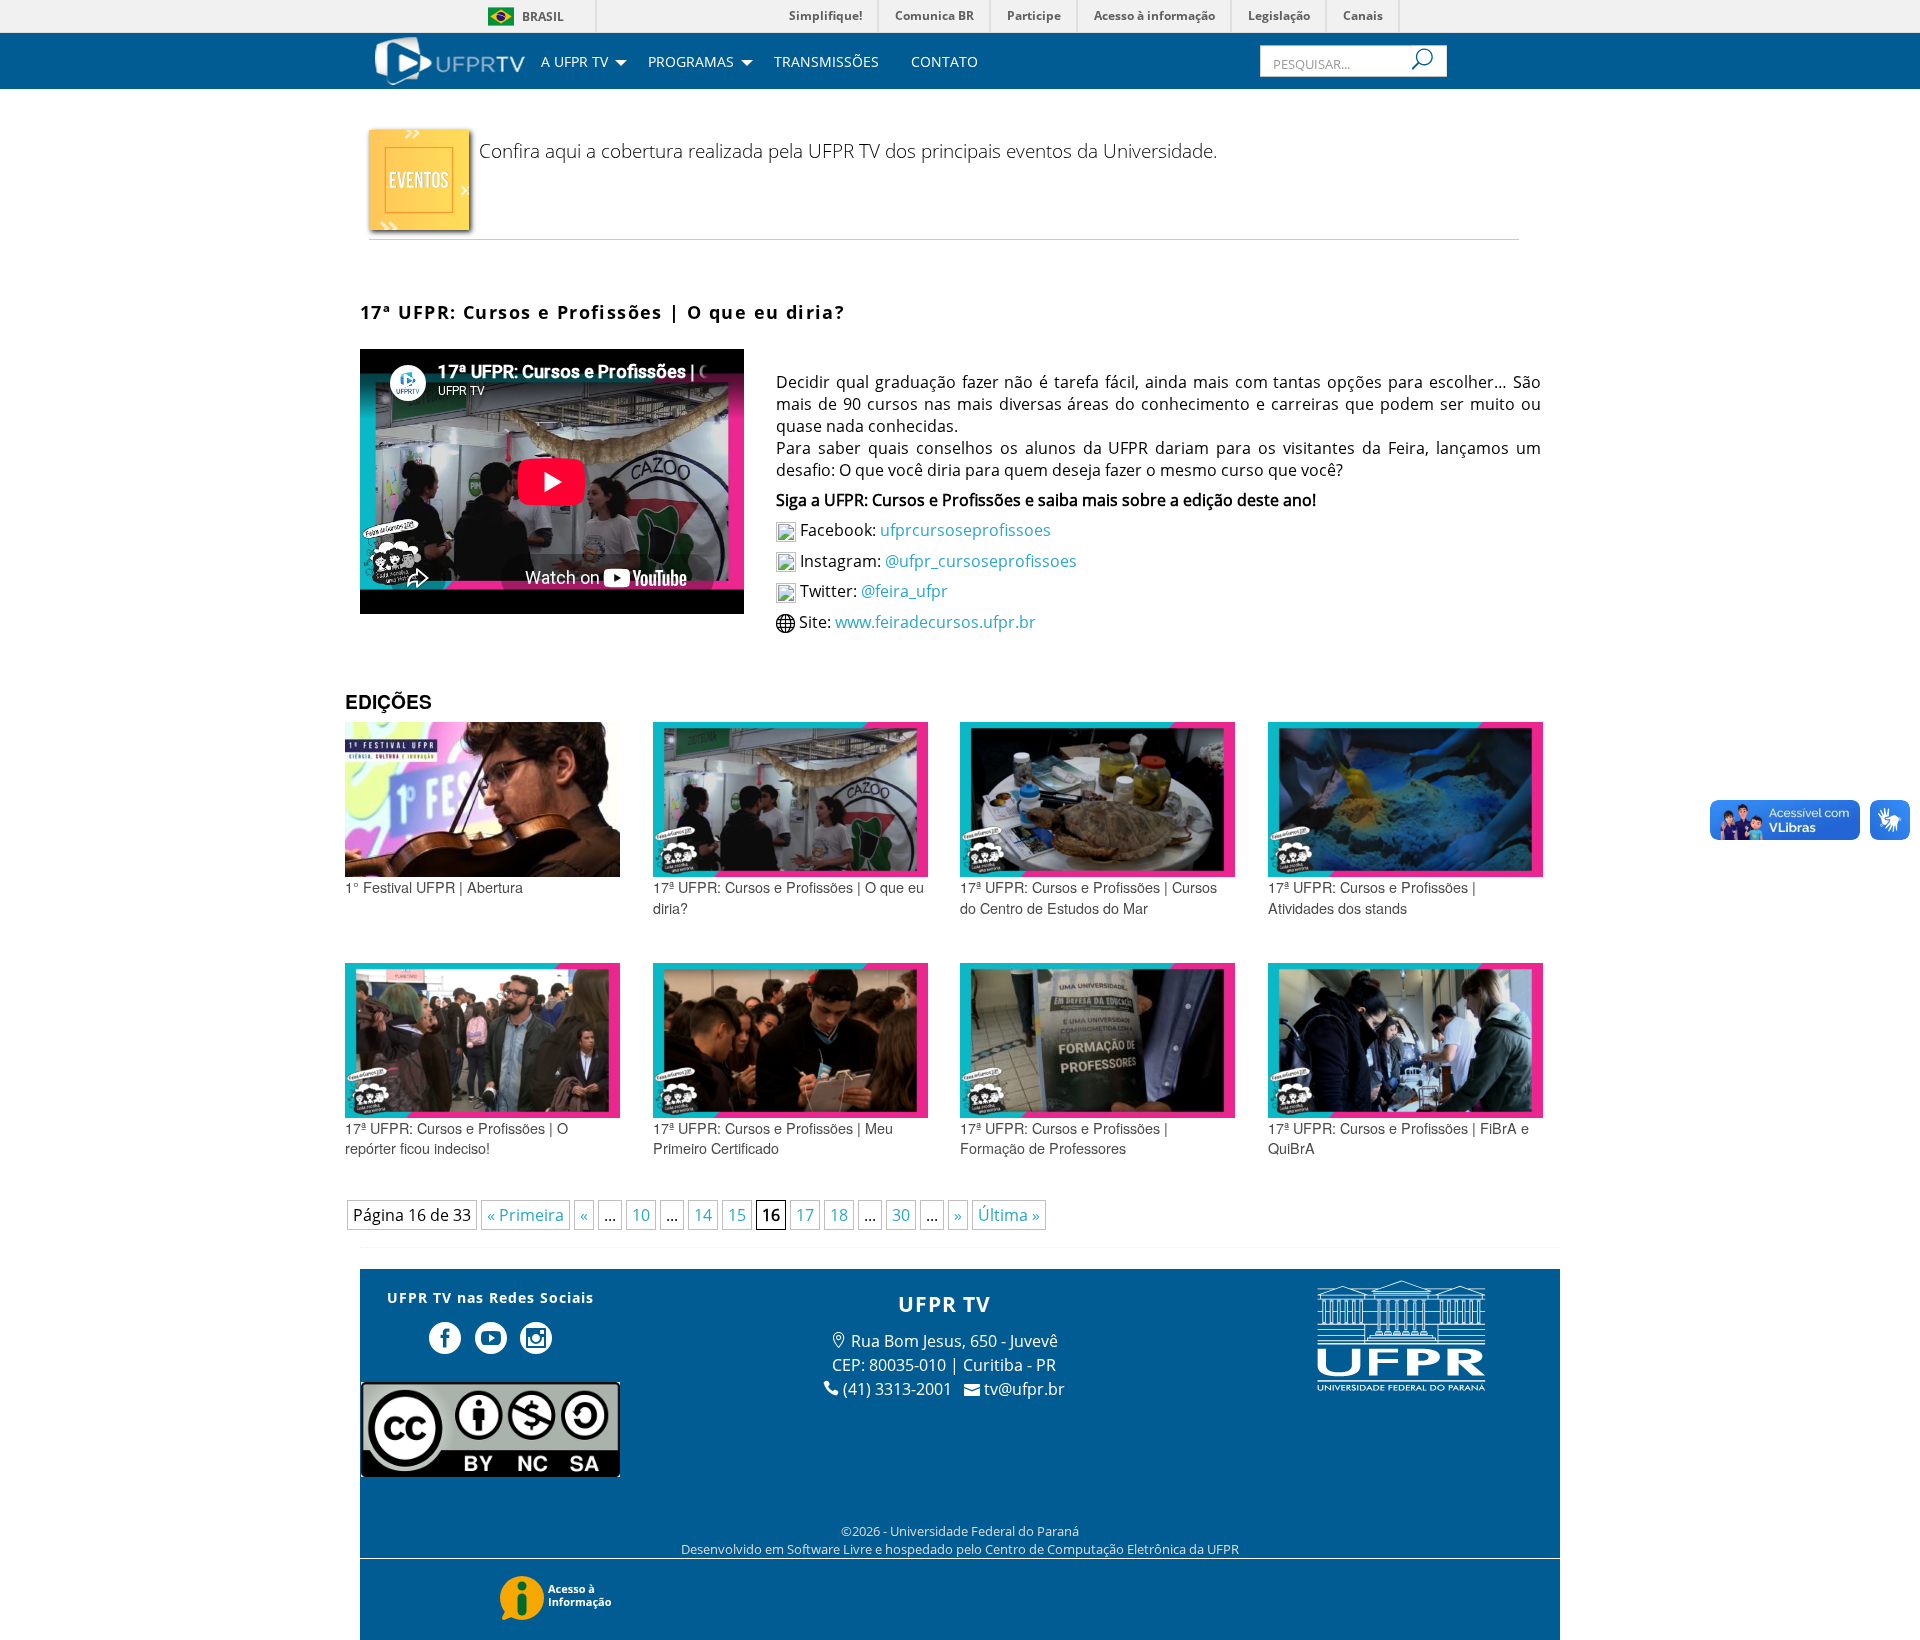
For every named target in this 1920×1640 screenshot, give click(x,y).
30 (901, 1215)
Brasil (543, 16)
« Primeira (525, 1215)
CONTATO (944, 63)
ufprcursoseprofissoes (963, 530)
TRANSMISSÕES (826, 63)
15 (737, 1215)
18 (839, 1215)
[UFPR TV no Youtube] (493, 1346)
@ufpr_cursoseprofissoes (981, 561)
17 (805, 1215)
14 (703, 1215)
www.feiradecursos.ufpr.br (935, 622)
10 (641, 1215)
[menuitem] (450, 59)
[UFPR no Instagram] (537, 1346)
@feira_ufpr (904, 591)
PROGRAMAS (691, 63)
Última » (1009, 1215)
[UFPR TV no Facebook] (447, 1346)
